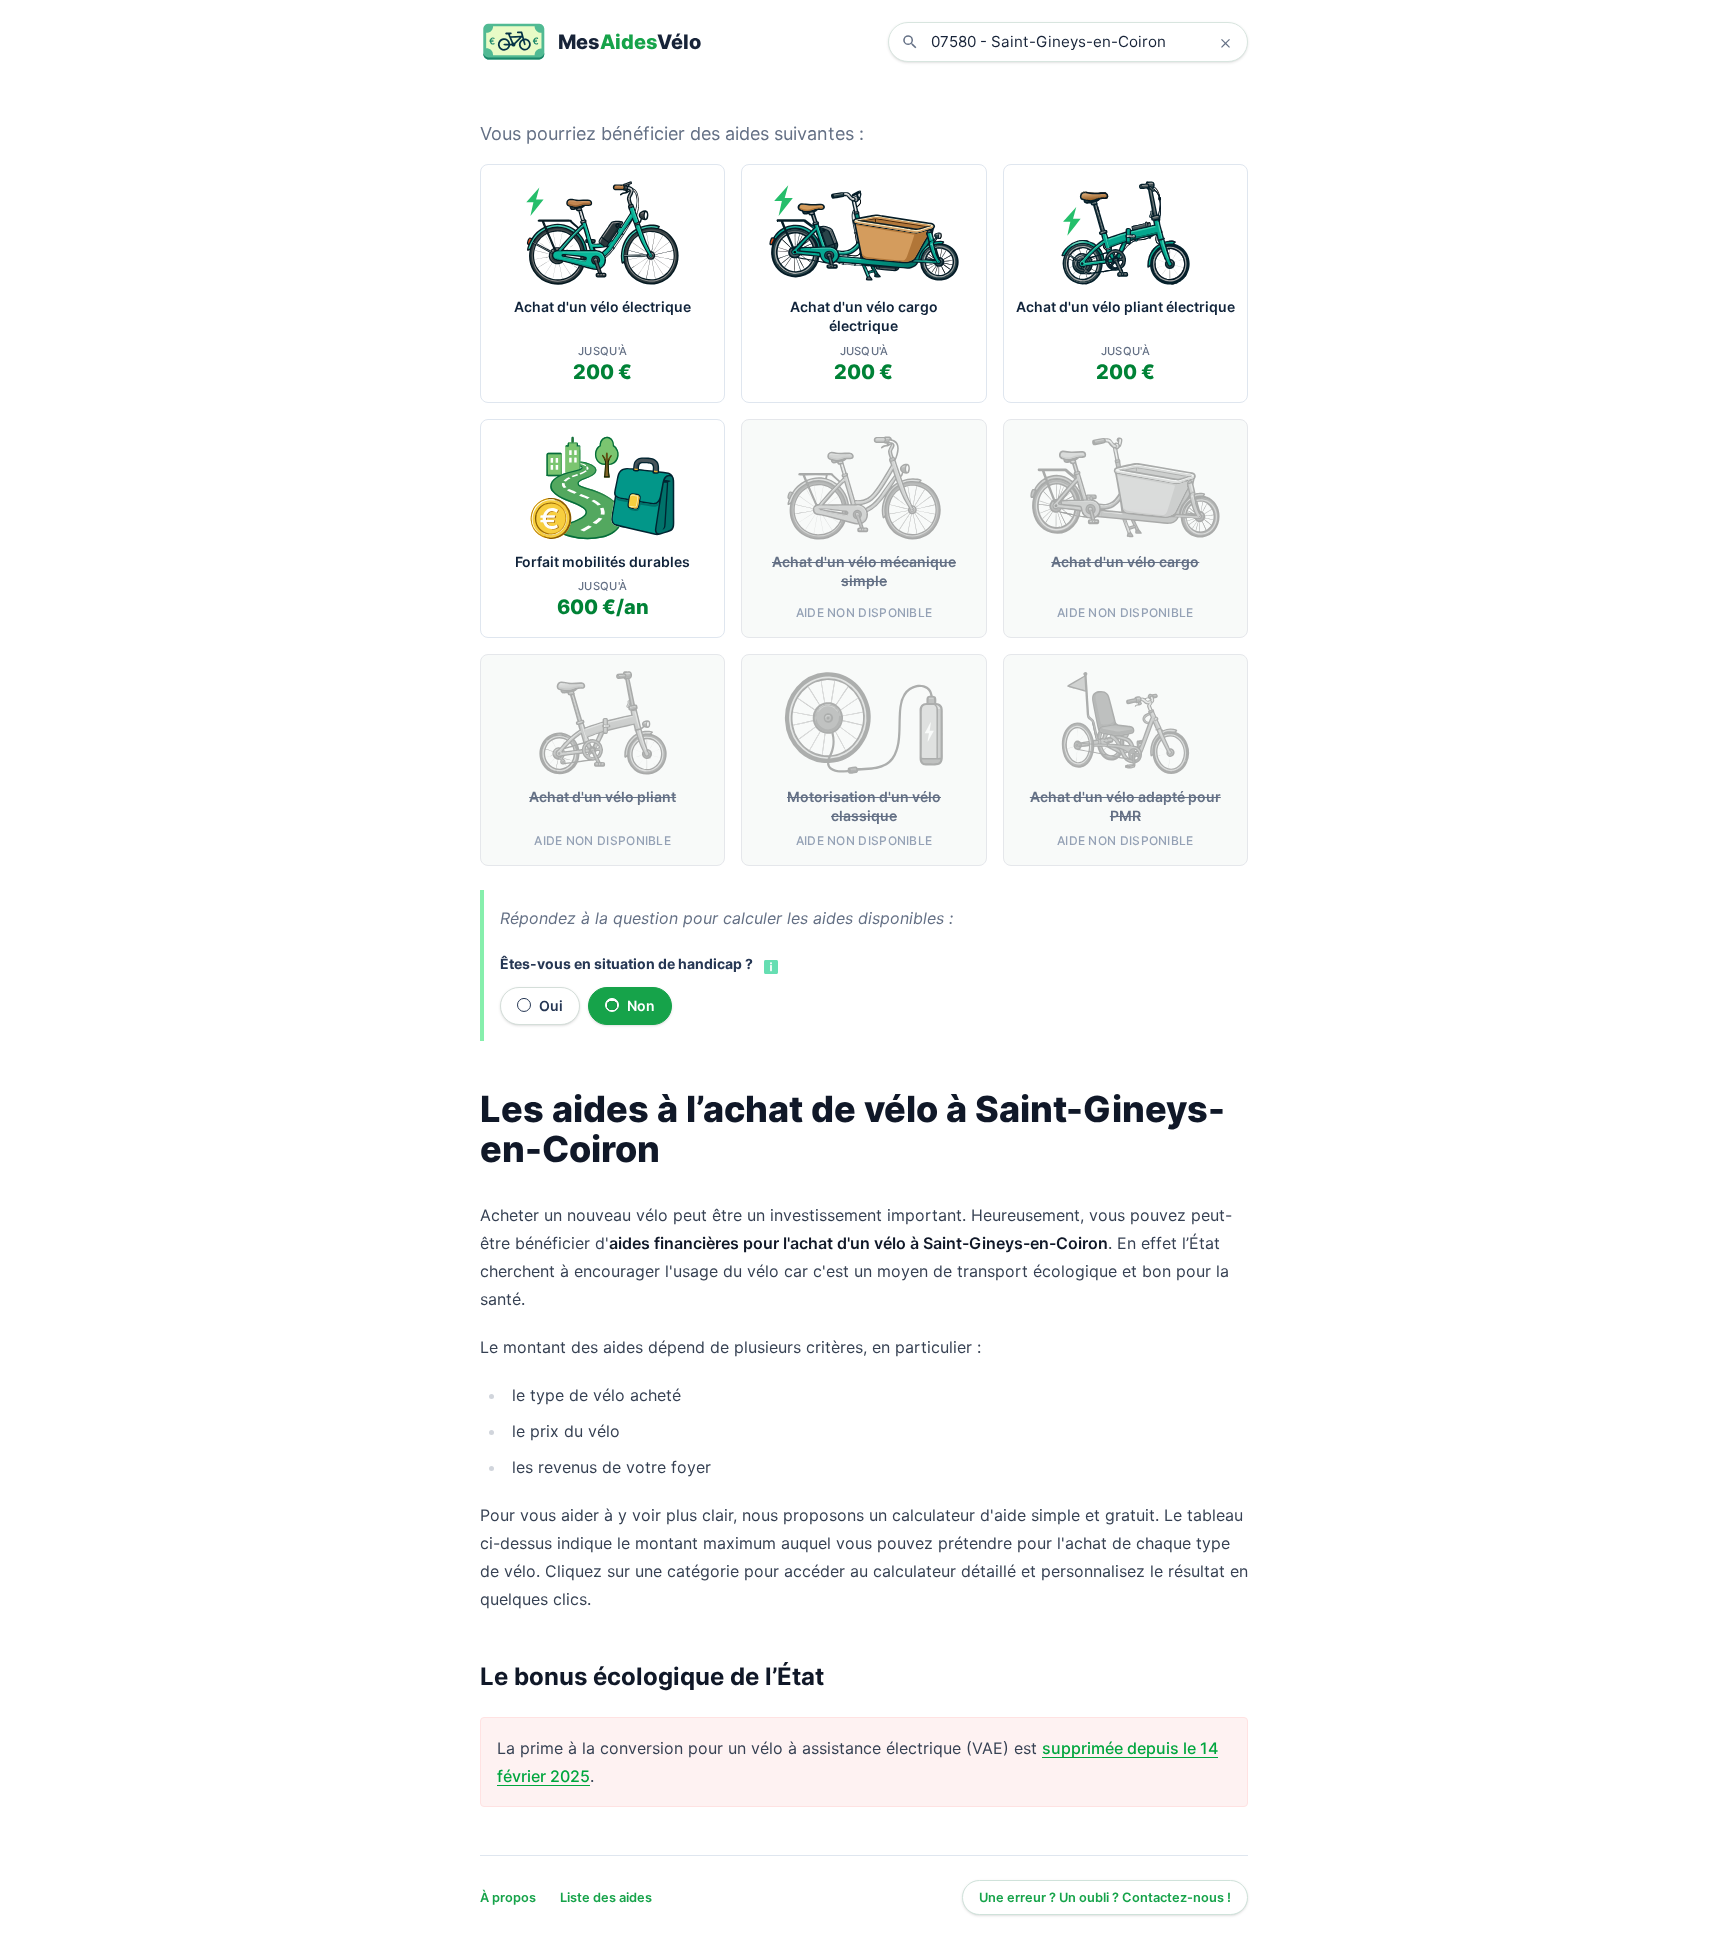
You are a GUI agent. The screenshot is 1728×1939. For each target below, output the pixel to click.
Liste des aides (606, 1897)
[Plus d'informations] (769, 965)
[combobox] (1083, 42)
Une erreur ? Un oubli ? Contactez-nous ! (1105, 1897)
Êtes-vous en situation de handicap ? (626, 963)
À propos (508, 1897)
